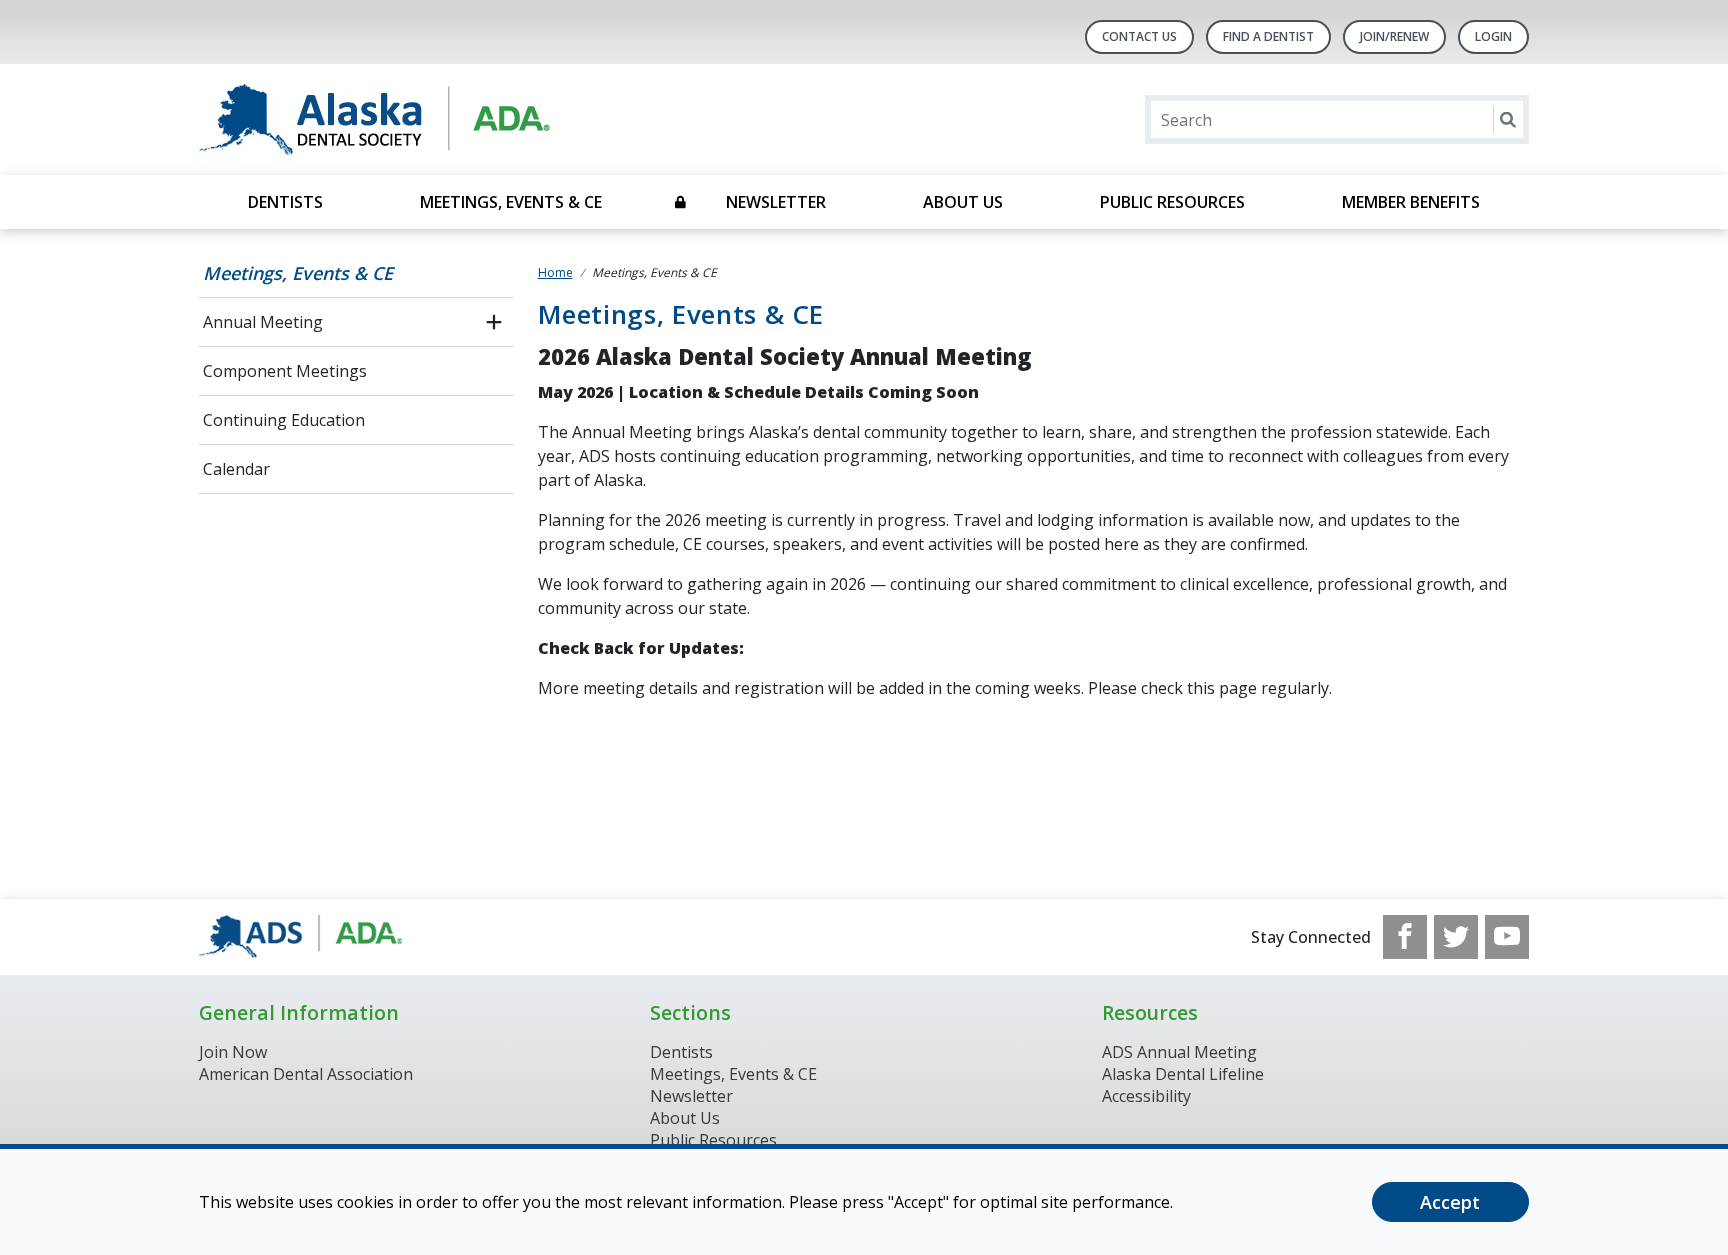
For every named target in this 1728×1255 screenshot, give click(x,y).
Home (555, 272)
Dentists (285, 202)
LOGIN (1493, 36)
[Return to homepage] (457, 119)
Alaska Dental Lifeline (1183, 1074)
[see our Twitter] (1456, 937)
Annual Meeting (263, 322)
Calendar (236, 469)
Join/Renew (1394, 36)
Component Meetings (285, 371)
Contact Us (1139, 36)
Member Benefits (1411, 202)
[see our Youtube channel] (1507, 937)
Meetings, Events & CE (511, 202)
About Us (963, 202)
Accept (1450, 1202)
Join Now (233, 1052)
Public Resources (1172, 202)
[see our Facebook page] (1405, 937)
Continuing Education (284, 420)
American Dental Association (306, 1074)
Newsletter (776, 202)
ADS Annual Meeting (1179, 1052)
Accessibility (1146, 1096)
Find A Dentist (1268, 36)
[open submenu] (494, 322)
